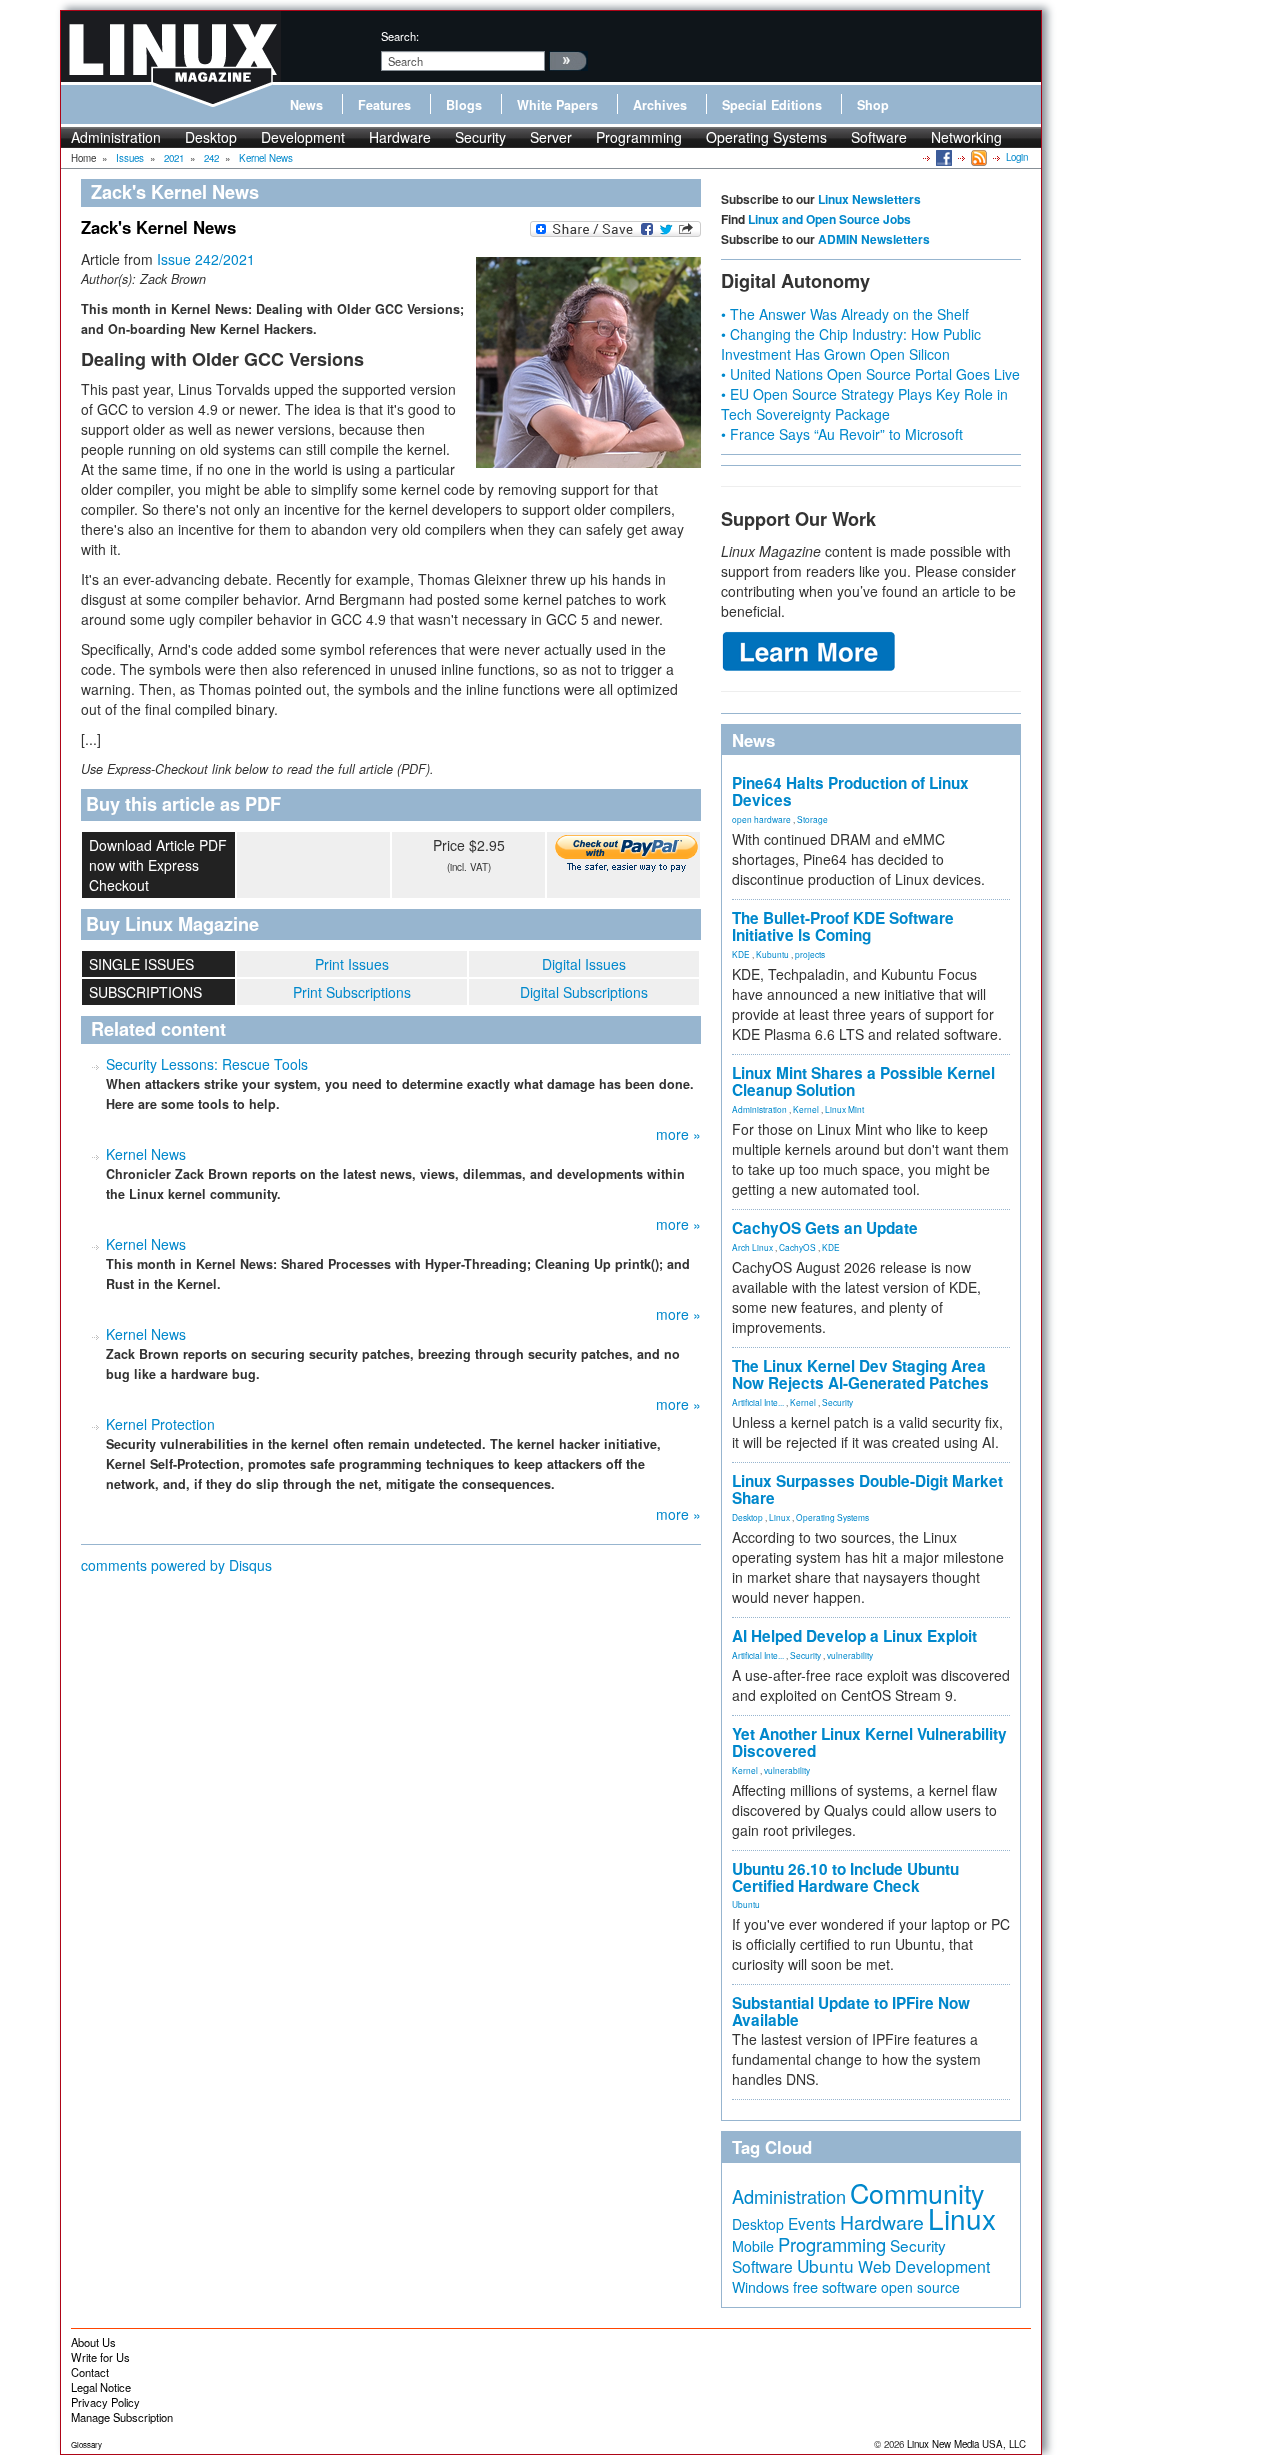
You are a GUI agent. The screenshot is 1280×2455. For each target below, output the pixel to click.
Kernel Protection (160, 1424)
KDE (741, 954)
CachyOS (797, 1247)
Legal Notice (101, 2387)
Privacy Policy (105, 2402)
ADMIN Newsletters (874, 239)
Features (384, 105)
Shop (873, 105)
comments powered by (176, 1565)
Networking (966, 137)
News (306, 105)
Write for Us (100, 2357)
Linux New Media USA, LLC (966, 2444)
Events (812, 2223)
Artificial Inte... (758, 1402)
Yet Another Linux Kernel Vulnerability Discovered (869, 1742)
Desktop (211, 137)
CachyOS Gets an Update (825, 1228)
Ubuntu (746, 1904)
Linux (779, 1517)
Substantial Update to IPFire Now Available (851, 2011)
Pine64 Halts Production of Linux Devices (850, 791)
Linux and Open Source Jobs (829, 219)
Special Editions (772, 105)
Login (1017, 157)
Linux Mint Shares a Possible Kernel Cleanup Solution (863, 1081)
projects (810, 954)
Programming (639, 137)
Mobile (753, 2246)
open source (920, 2287)
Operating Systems (766, 137)
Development (303, 137)
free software (835, 2286)
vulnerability (850, 1655)
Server (551, 137)
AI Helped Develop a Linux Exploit (854, 1636)
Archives (660, 105)
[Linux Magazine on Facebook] (942, 157)
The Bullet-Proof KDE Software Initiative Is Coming (843, 926)
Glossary (86, 2444)
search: (400, 36)
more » (678, 1134)
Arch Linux (752, 1247)
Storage (812, 819)
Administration (116, 137)
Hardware (400, 137)
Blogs (464, 105)
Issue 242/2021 (206, 259)
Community (917, 2192)
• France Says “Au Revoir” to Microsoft (842, 434)
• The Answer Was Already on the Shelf (845, 314)
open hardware (761, 819)
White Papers (557, 105)
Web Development (924, 2266)
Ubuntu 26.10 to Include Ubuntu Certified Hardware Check (845, 1877)
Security (480, 137)
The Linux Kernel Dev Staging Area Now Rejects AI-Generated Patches (860, 1374)
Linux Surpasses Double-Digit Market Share (867, 1489)
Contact (90, 2372)
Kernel (806, 1109)
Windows (760, 2287)
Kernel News (146, 1154)
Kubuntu (772, 954)
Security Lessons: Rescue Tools (207, 1064)
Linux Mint (844, 1109)
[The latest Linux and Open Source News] (977, 157)
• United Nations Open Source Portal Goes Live (870, 374)
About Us (93, 2342)
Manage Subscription (122, 2417)
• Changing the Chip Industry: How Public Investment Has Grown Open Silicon (851, 344)
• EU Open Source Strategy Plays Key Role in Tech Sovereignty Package (864, 404)
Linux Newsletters (869, 199)
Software (879, 137)
